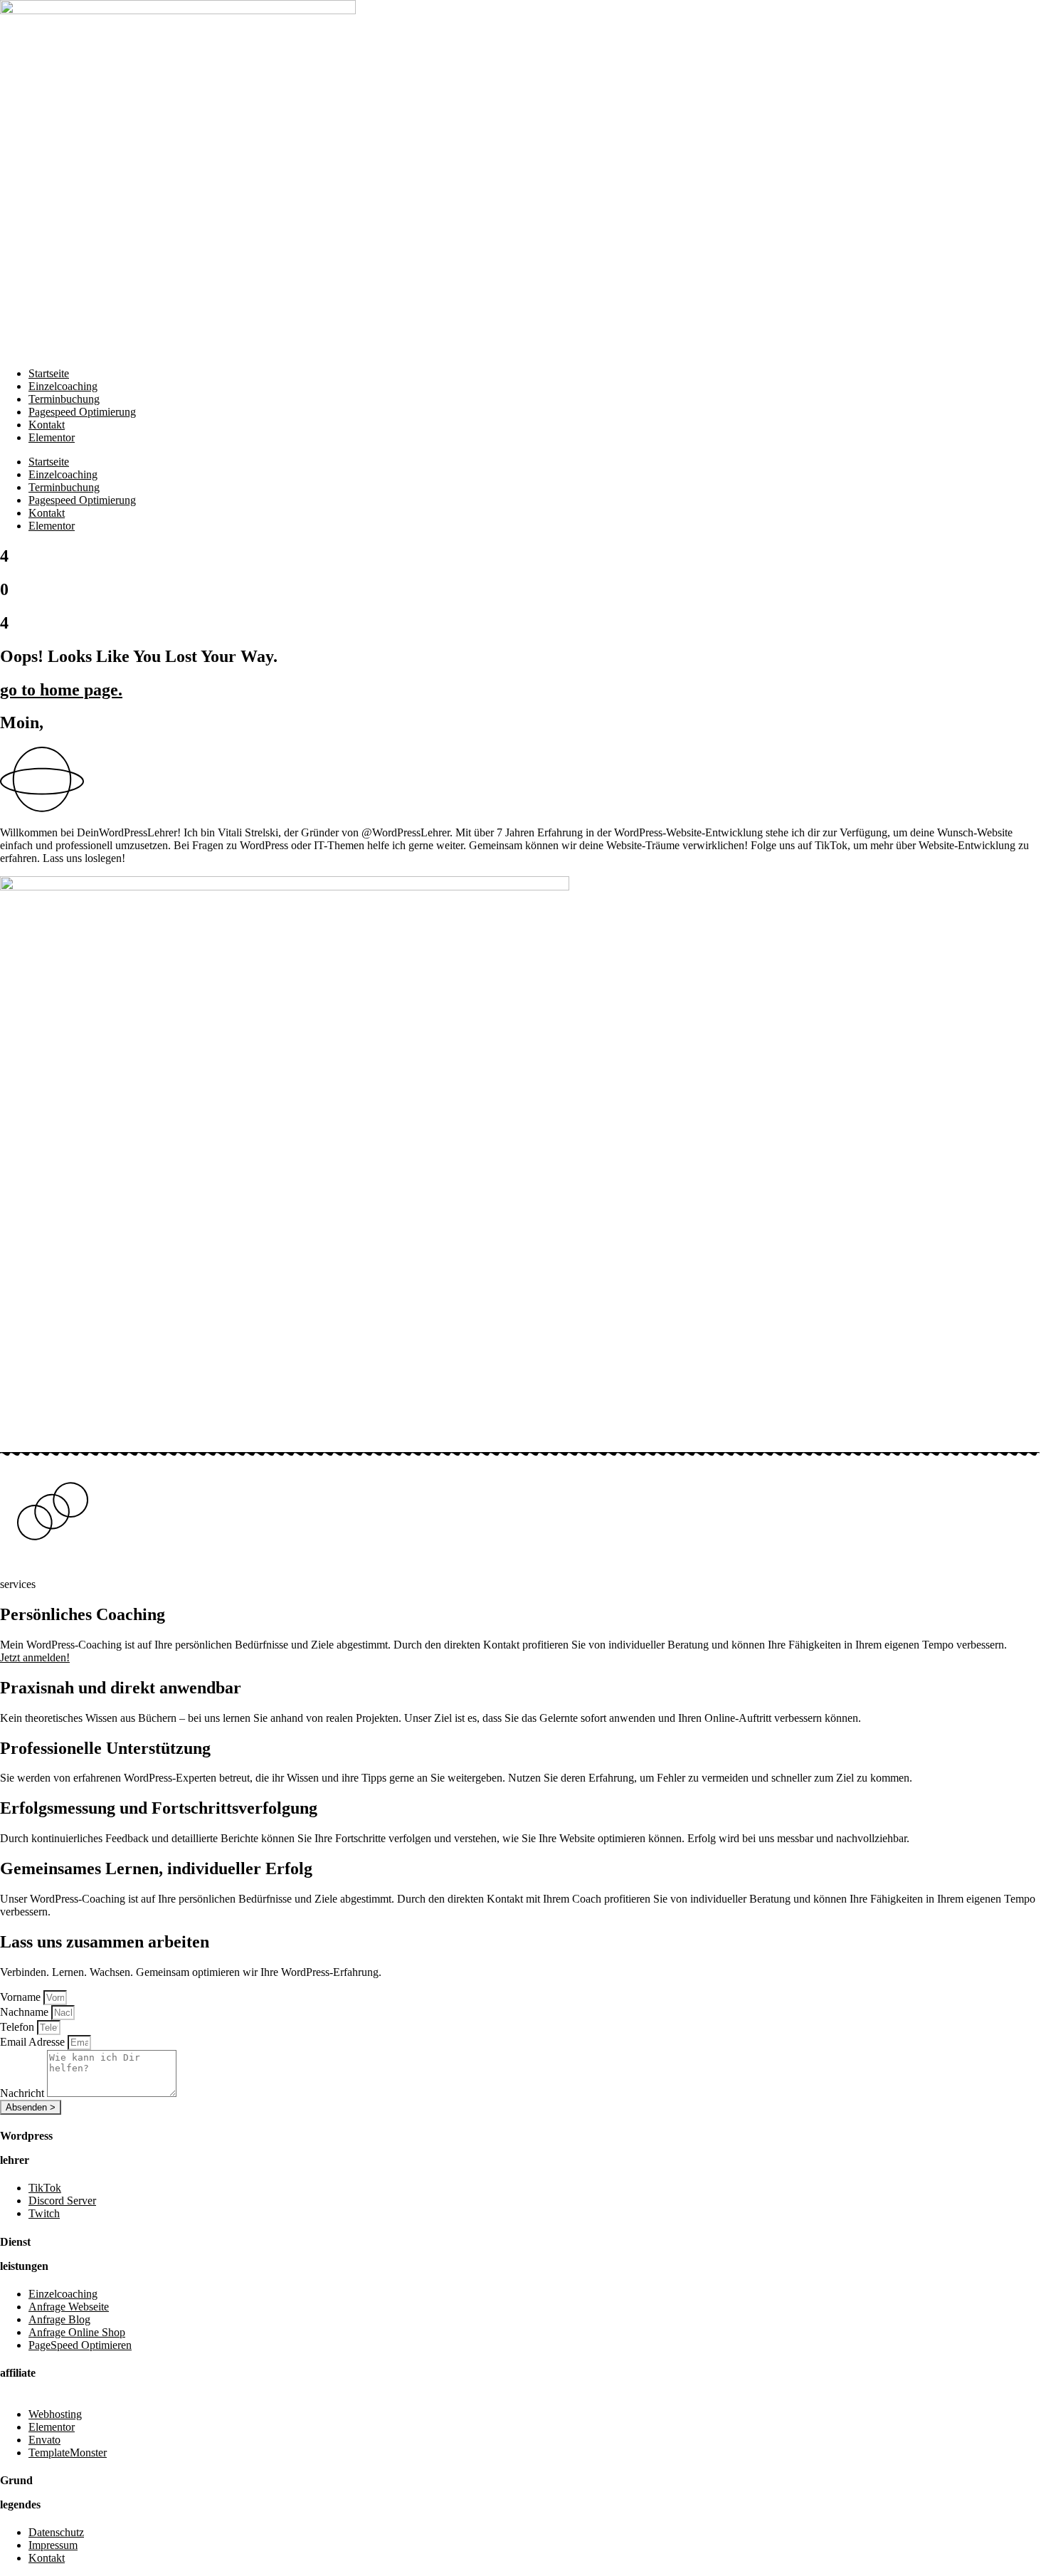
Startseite (49, 373)
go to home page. (61, 690)
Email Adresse (34, 2042)
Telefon (19, 2027)
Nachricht (23, 2093)
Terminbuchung (64, 399)
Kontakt (47, 425)
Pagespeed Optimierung (82, 412)
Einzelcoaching (63, 386)
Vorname (22, 1997)
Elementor (52, 437)
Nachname (26, 2012)
